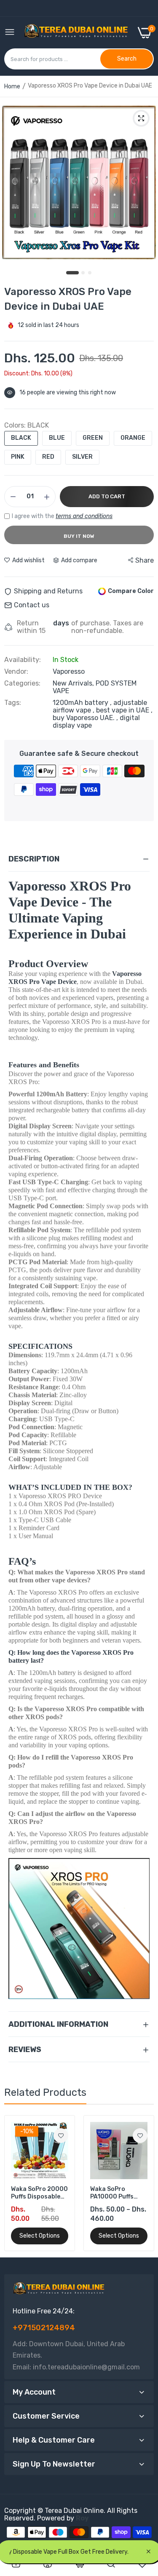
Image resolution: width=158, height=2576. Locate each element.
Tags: (13, 703)
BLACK (21, 438)
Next (143, 2183)
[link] (61, 2136)
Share (145, 560)
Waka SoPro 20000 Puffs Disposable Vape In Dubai (39, 2193)
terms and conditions (84, 516)
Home (12, 86)
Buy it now (79, 536)
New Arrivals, (74, 683)
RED (48, 457)
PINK (18, 457)
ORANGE (133, 438)
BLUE (57, 438)
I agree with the (62, 516)
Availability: (23, 660)
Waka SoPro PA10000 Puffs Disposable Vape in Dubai (118, 2193)
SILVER (82, 457)
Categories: (22, 683)
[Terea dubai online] (76, 33)
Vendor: (16, 672)
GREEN (93, 438)
